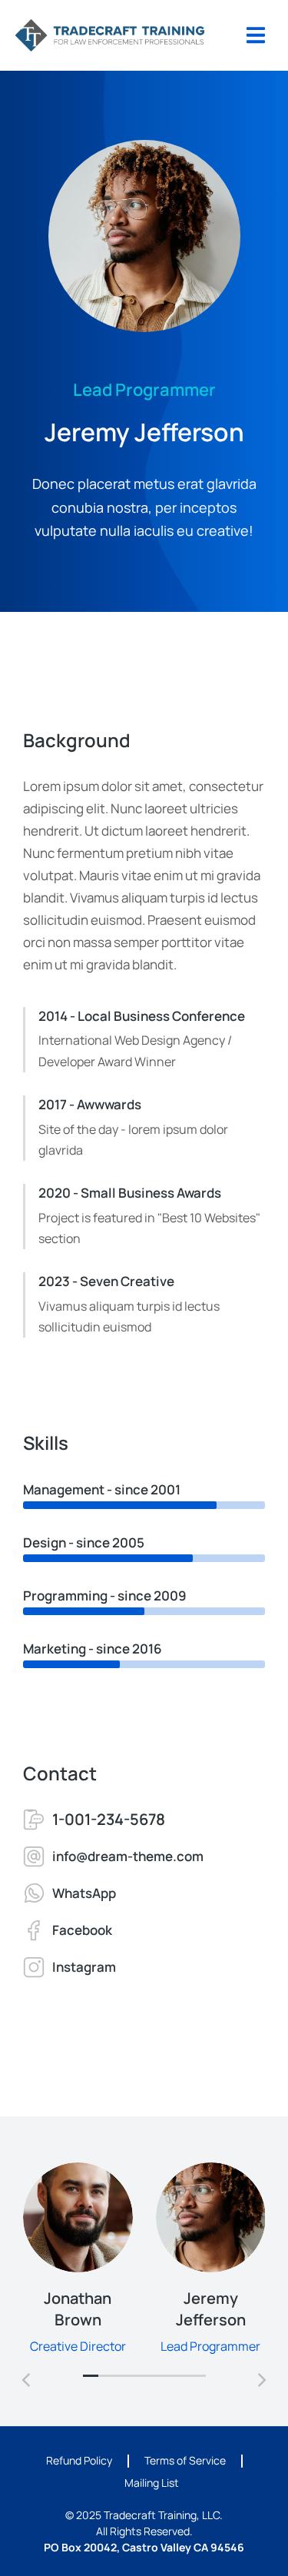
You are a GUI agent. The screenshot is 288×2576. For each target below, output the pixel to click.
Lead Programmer (210, 2346)
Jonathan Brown (78, 2309)
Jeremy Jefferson (210, 2309)
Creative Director (78, 2346)
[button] (91, 2376)
